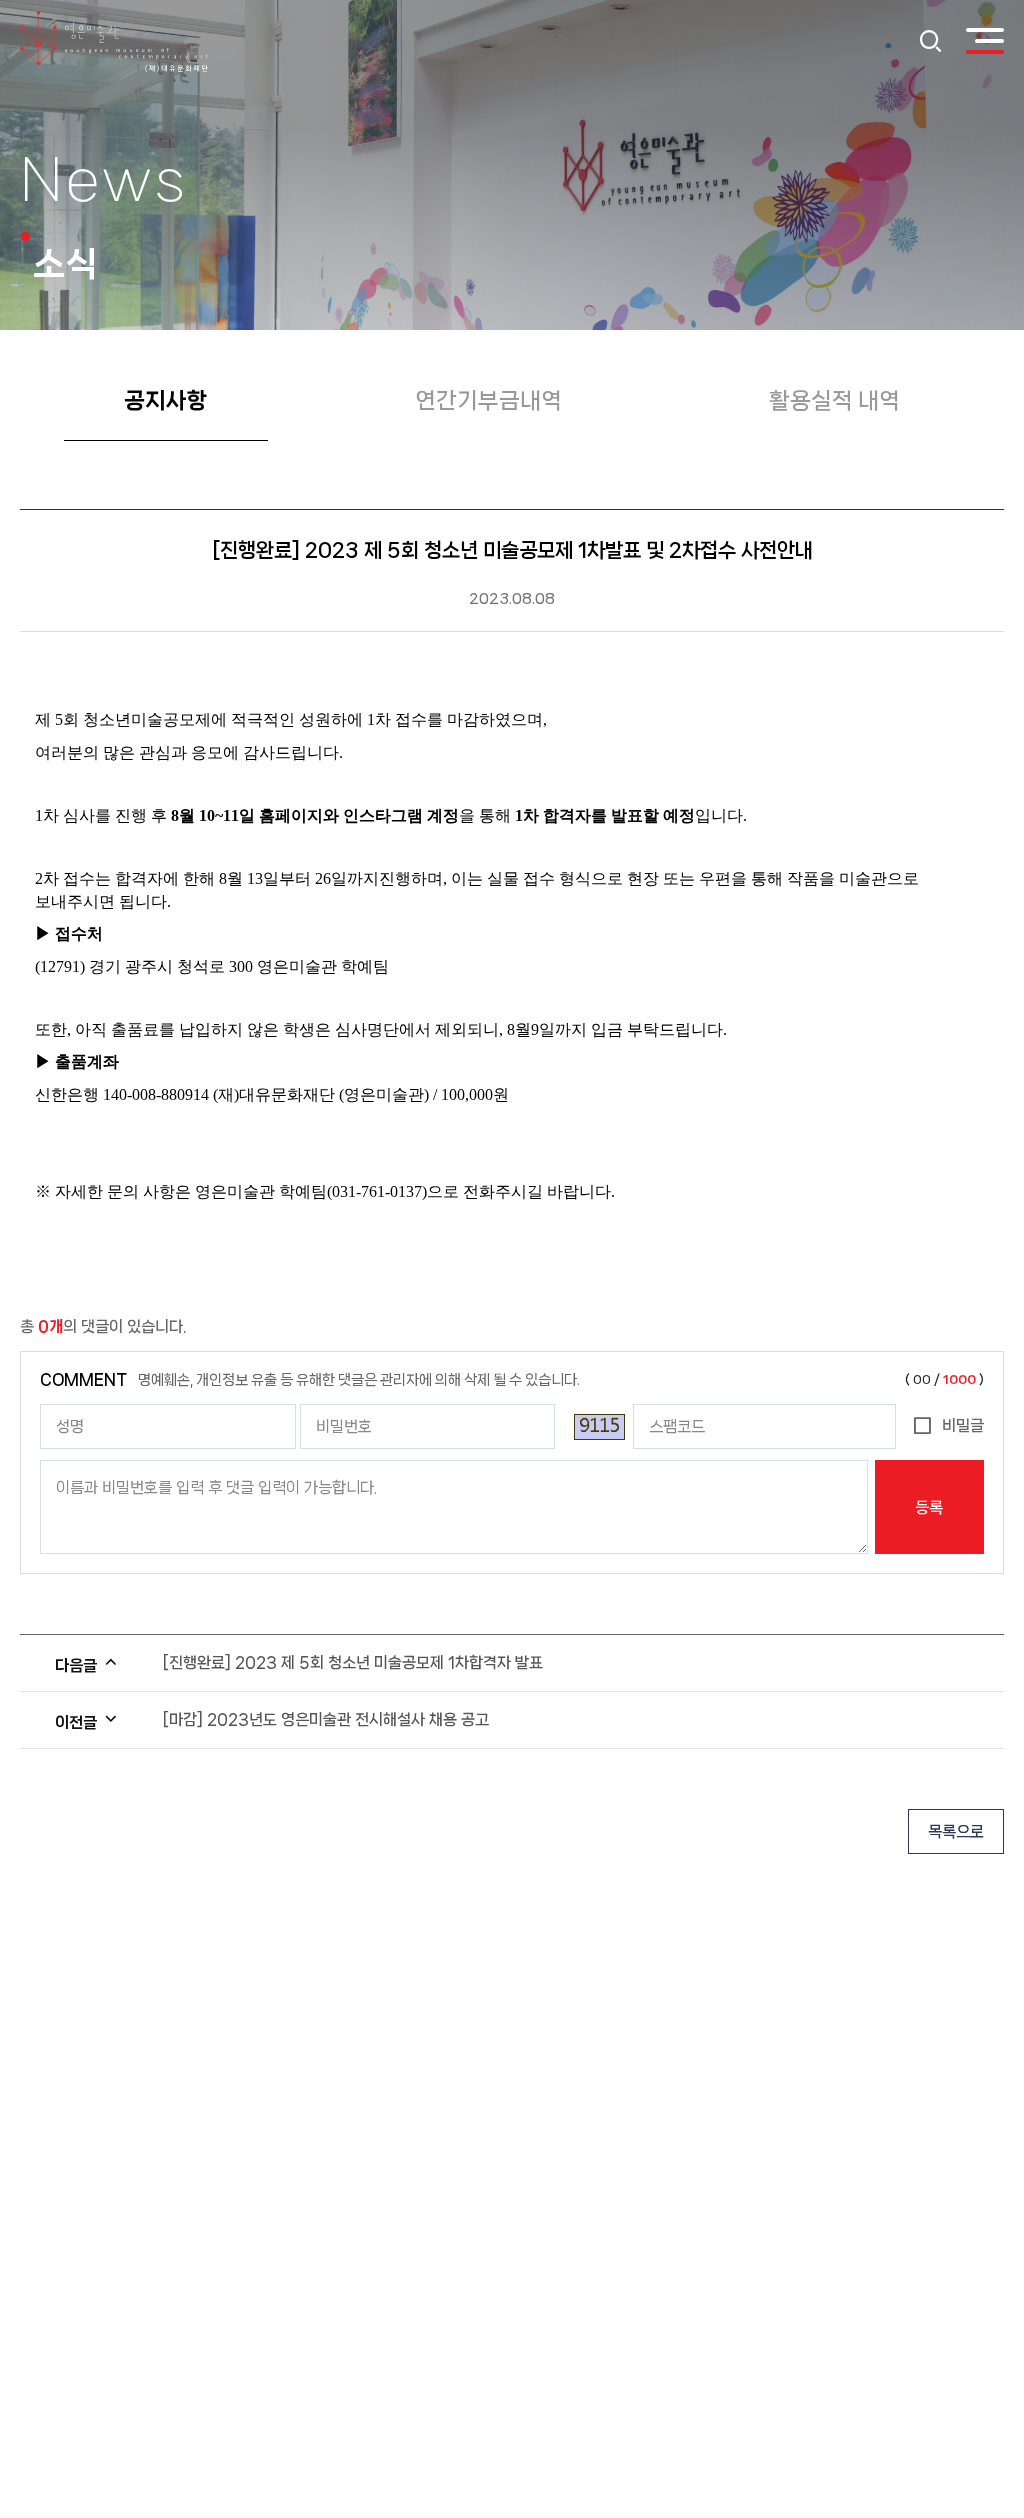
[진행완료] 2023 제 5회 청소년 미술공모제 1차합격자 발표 (353, 1662)
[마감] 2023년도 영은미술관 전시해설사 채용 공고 (326, 1719)
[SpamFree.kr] (599, 1427)
